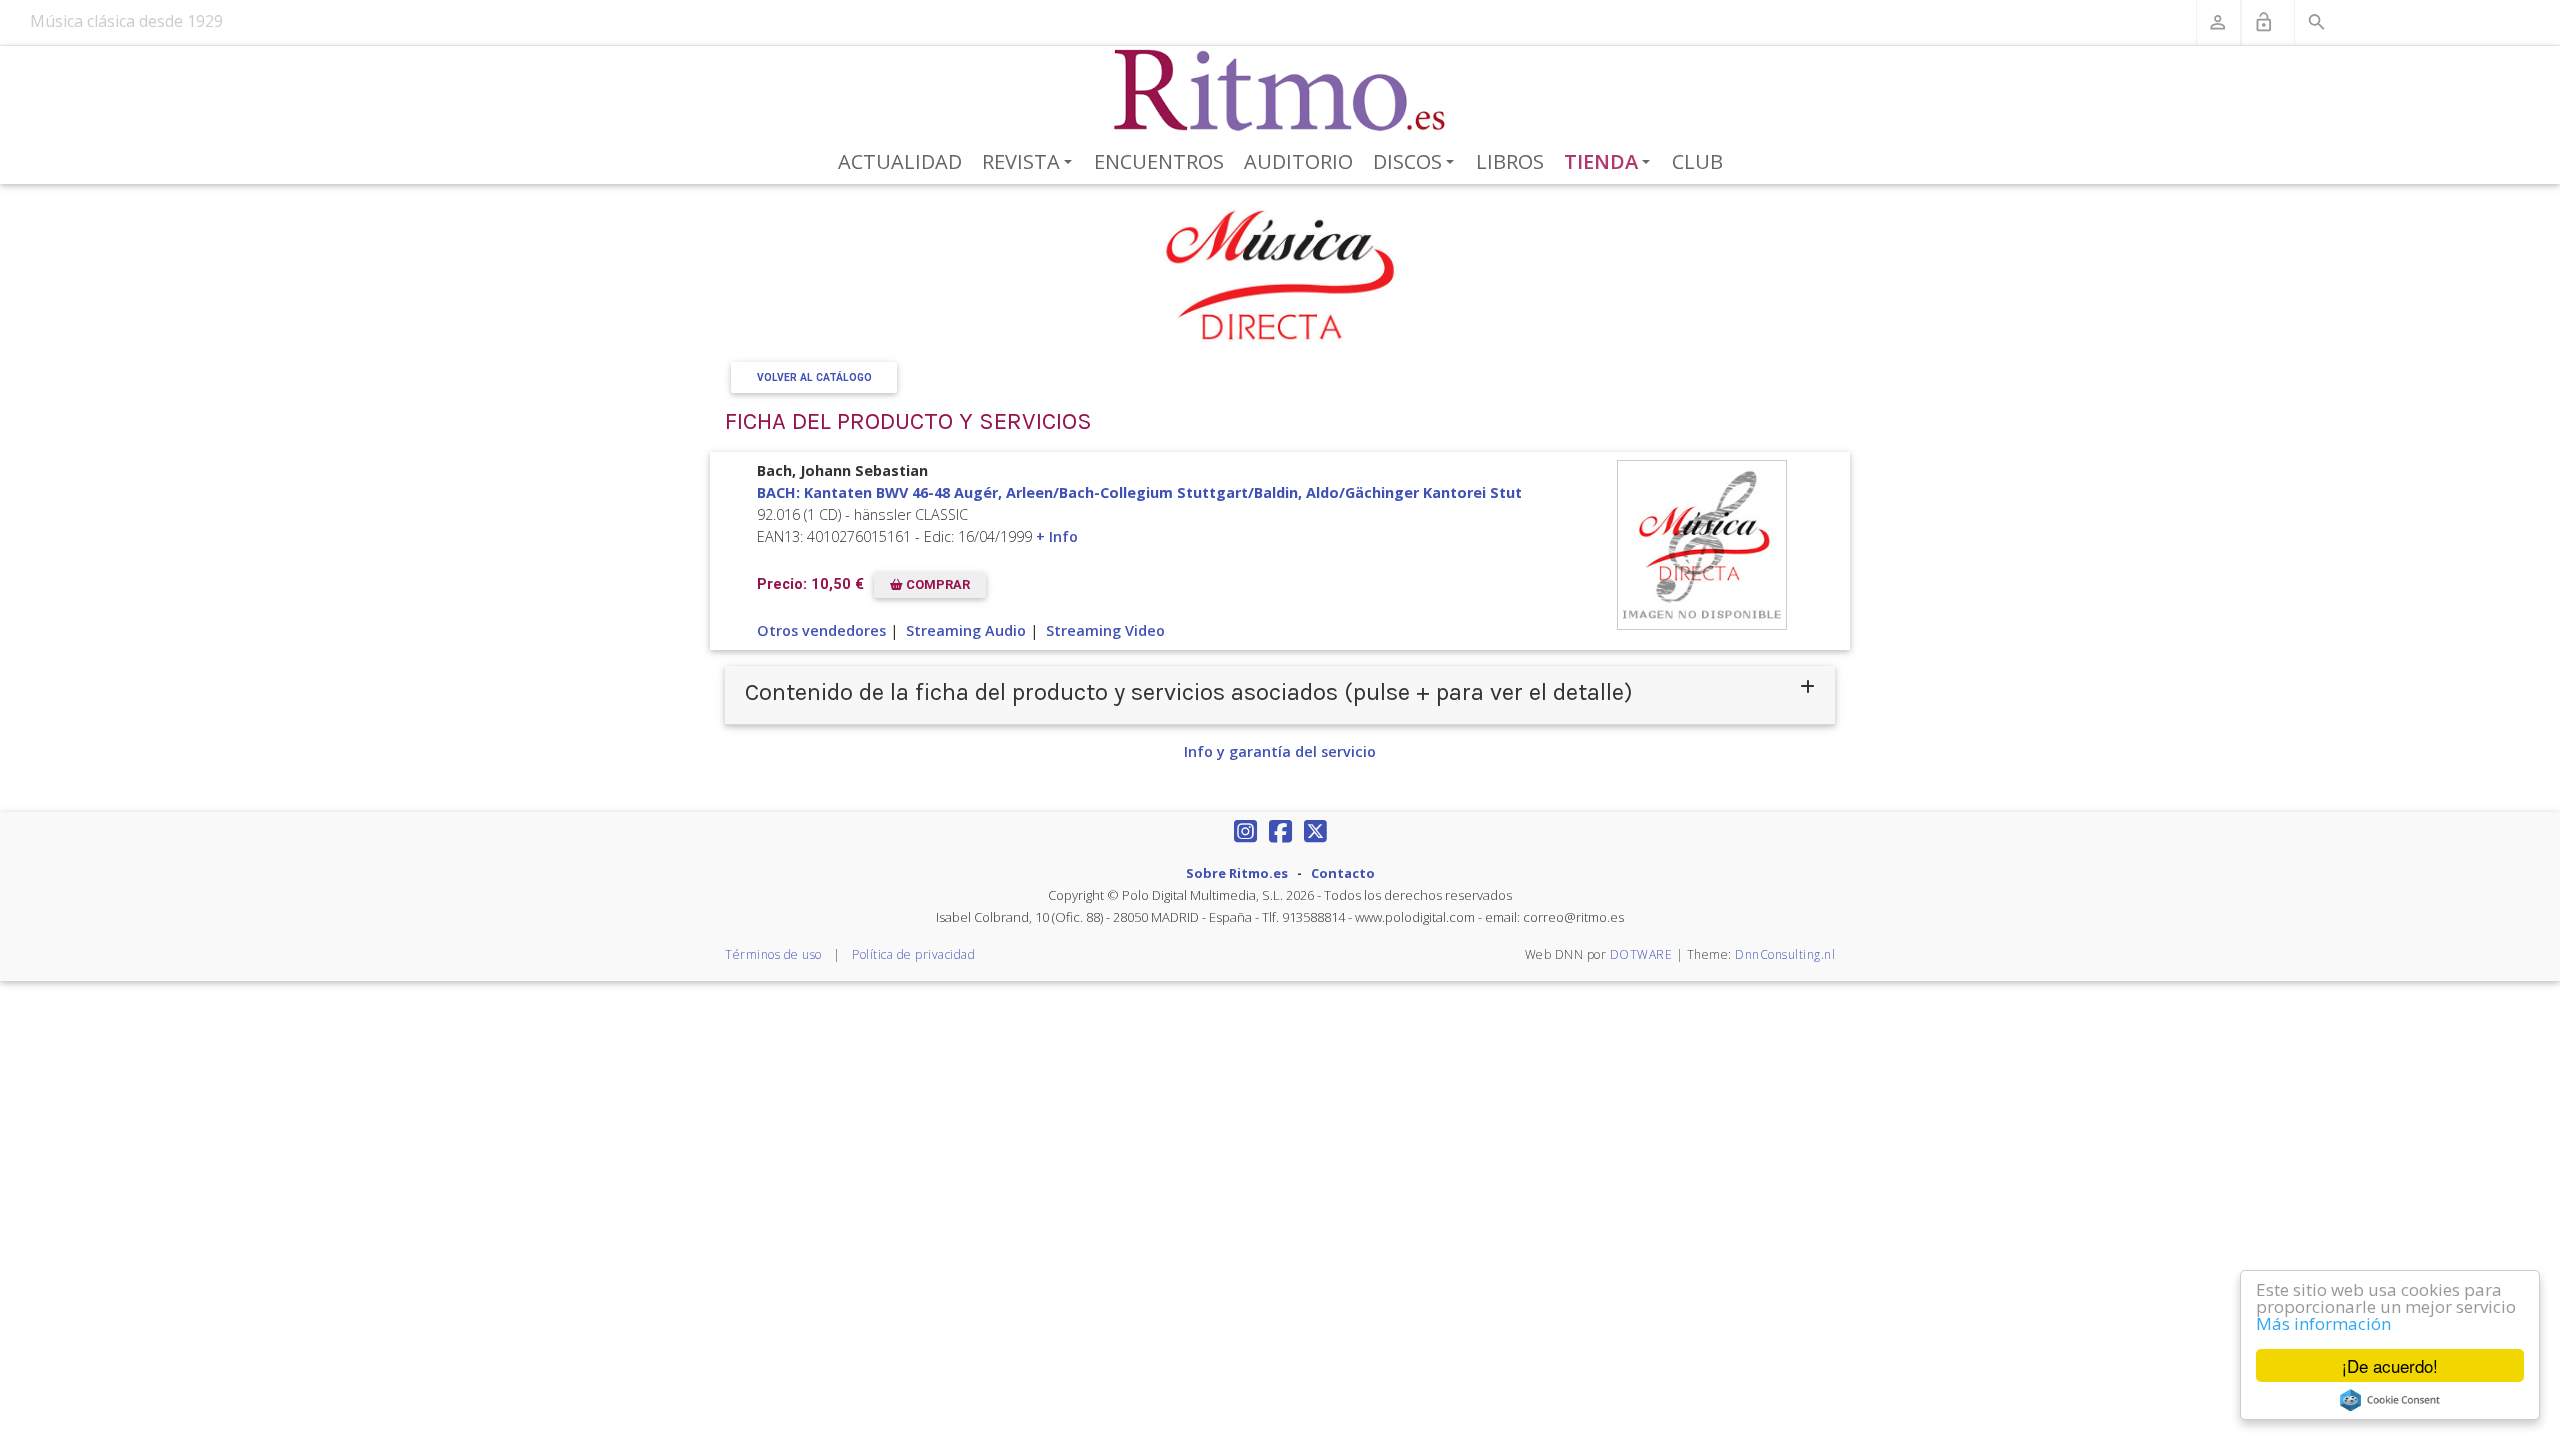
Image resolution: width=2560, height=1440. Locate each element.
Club (1697, 161)
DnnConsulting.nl (1785, 954)
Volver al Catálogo (814, 377)
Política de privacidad (913, 954)
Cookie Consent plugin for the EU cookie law (2390, 1400)
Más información (2323, 1323)
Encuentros (1159, 161)
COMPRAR (936, 584)
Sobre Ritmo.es (1237, 873)
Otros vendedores (821, 630)
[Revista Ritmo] (1280, 91)
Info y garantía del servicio (1280, 751)
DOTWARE (1641, 954)
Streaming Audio (966, 630)
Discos (1417, 163)
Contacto (1343, 873)
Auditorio (1298, 161)
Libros (1510, 161)
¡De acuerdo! (2390, 1365)
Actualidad (900, 161)
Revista (1030, 163)
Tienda (1611, 163)
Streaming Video (1105, 630)
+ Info (1057, 536)
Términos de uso (773, 954)
